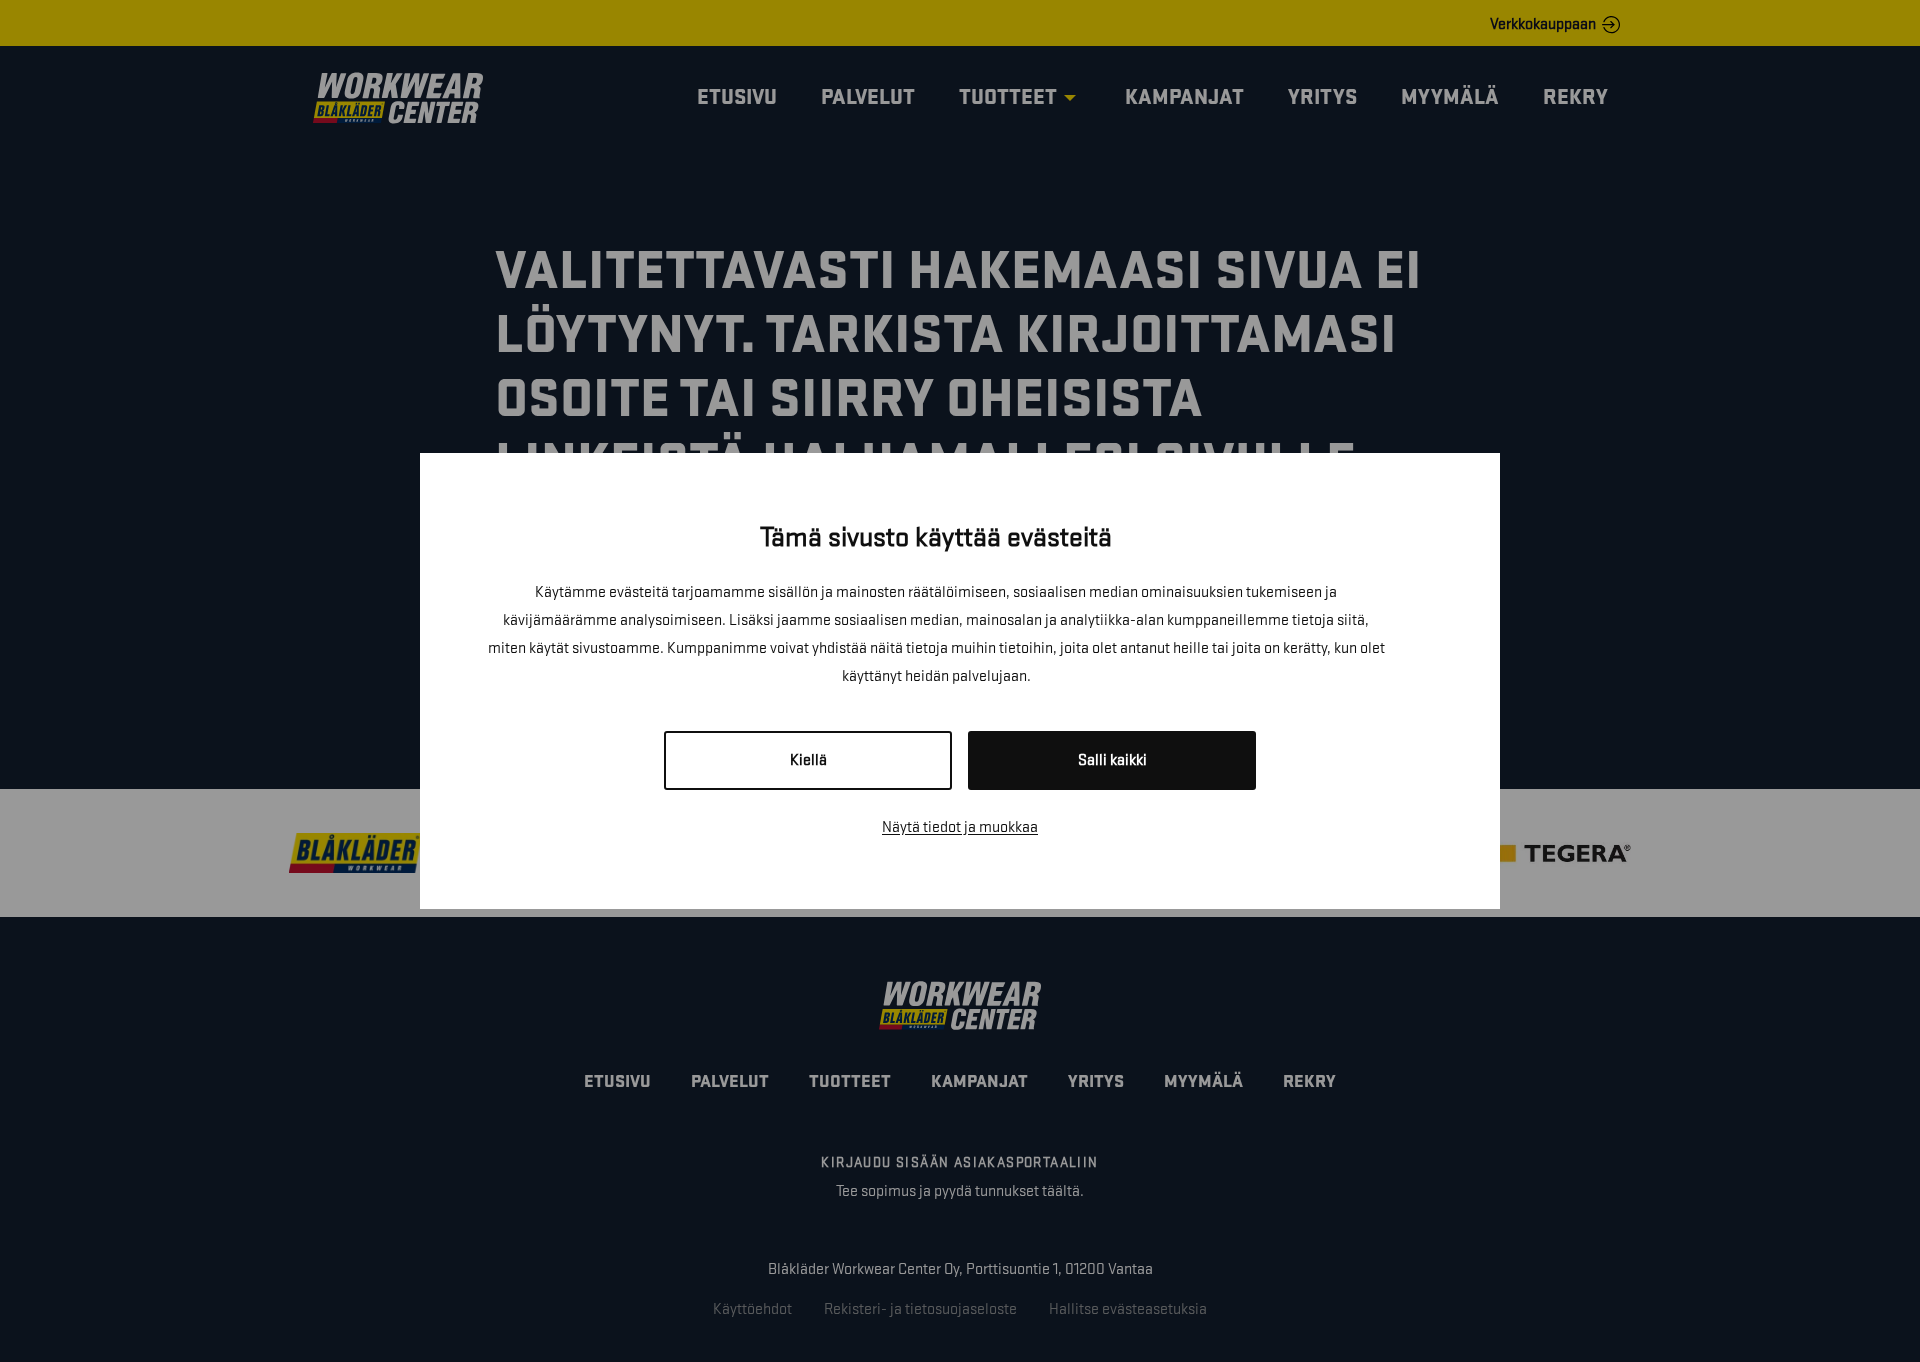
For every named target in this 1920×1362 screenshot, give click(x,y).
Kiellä (808, 760)
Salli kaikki (1112, 760)
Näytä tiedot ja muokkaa (960, 827)
